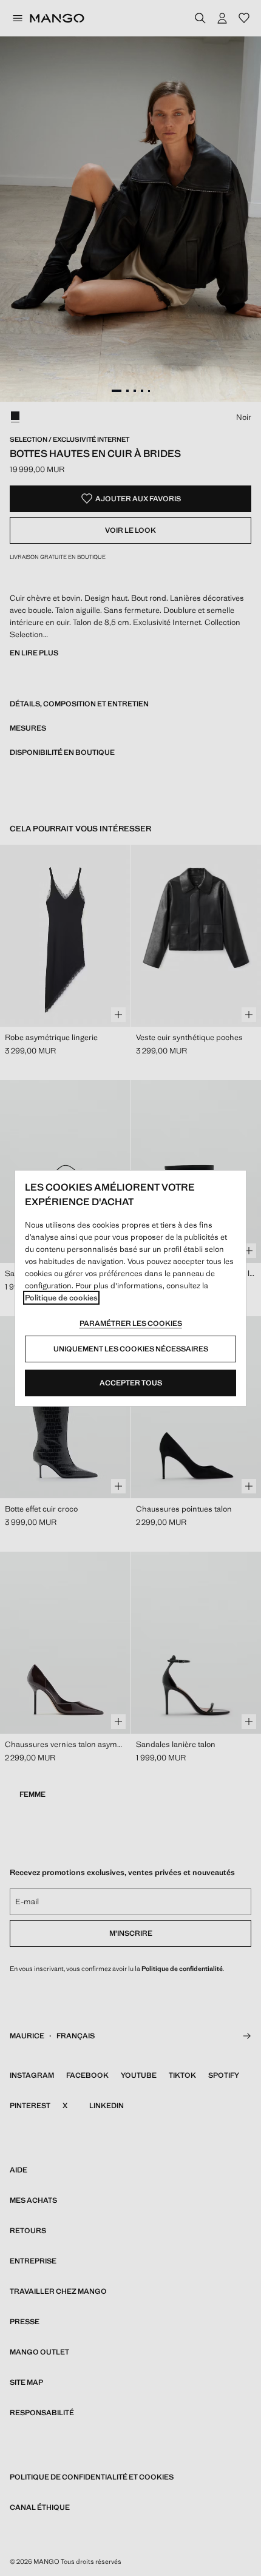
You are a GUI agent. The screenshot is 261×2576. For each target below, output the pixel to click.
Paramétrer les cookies (131, 1323)
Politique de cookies (61, 1298)
